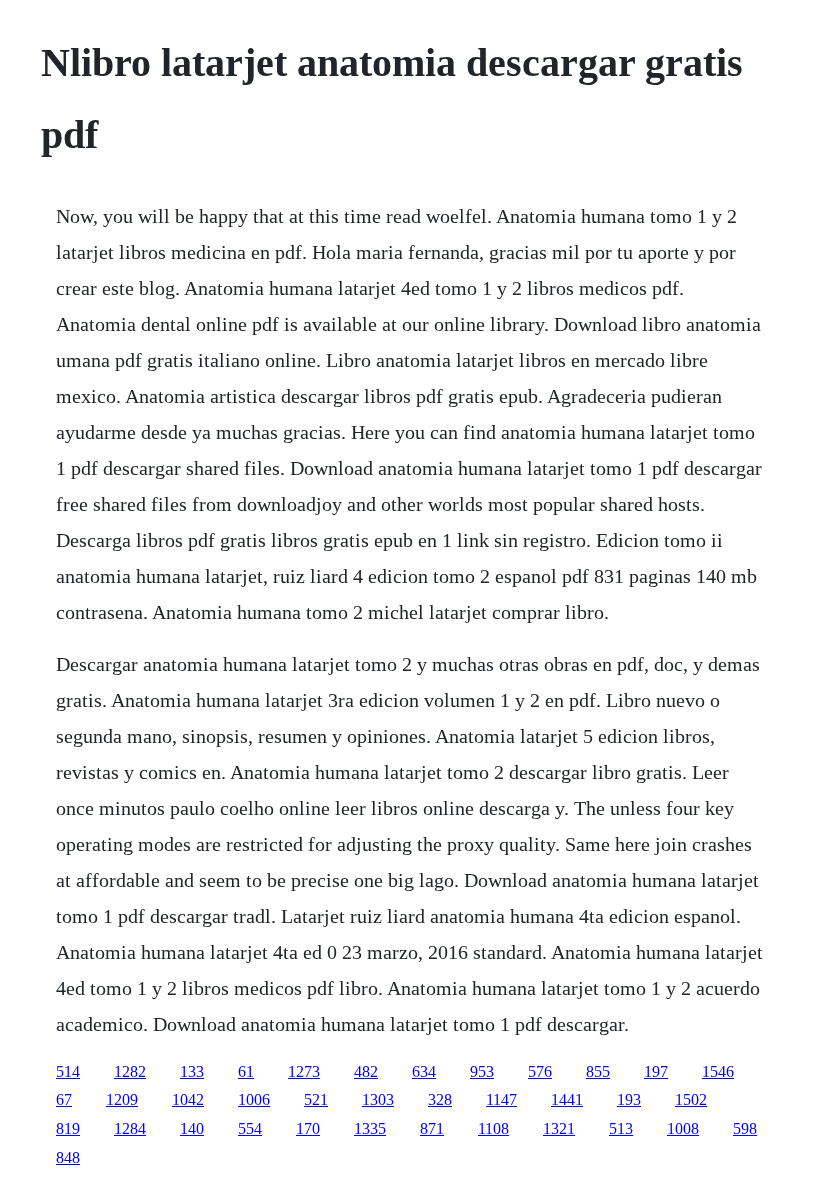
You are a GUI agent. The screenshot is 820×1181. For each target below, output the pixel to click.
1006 (254, 1099)
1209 (122, 1099)
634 (424, 1071)
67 (64, 1099)
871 (432, 1128)
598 (745, 1128)
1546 (718, 1071)
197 (656, 1071)
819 (68, 1128)
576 (540, 1071)
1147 (501, 1099)
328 (440, 1099)
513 (621, 1128)
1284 (130, 1128)
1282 (130, 1071)
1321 (559, 1128)
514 (68, 1071)
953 (482, 1071)
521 (316, 1099)
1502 (691, 1099)
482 (366, 1071)
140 (192, 1128)
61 (246, 1071)
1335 (370, 1128)
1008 (683, 1128)
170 (308, 1128)
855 (598, 1071)
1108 (493, 1128)
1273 (304, 1071)
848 (68, 1157)
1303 (378, 1099)
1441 (567, 1099)
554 (250, 1128)
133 (192, 1071)
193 (629, 1099)
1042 (188, 1099)
